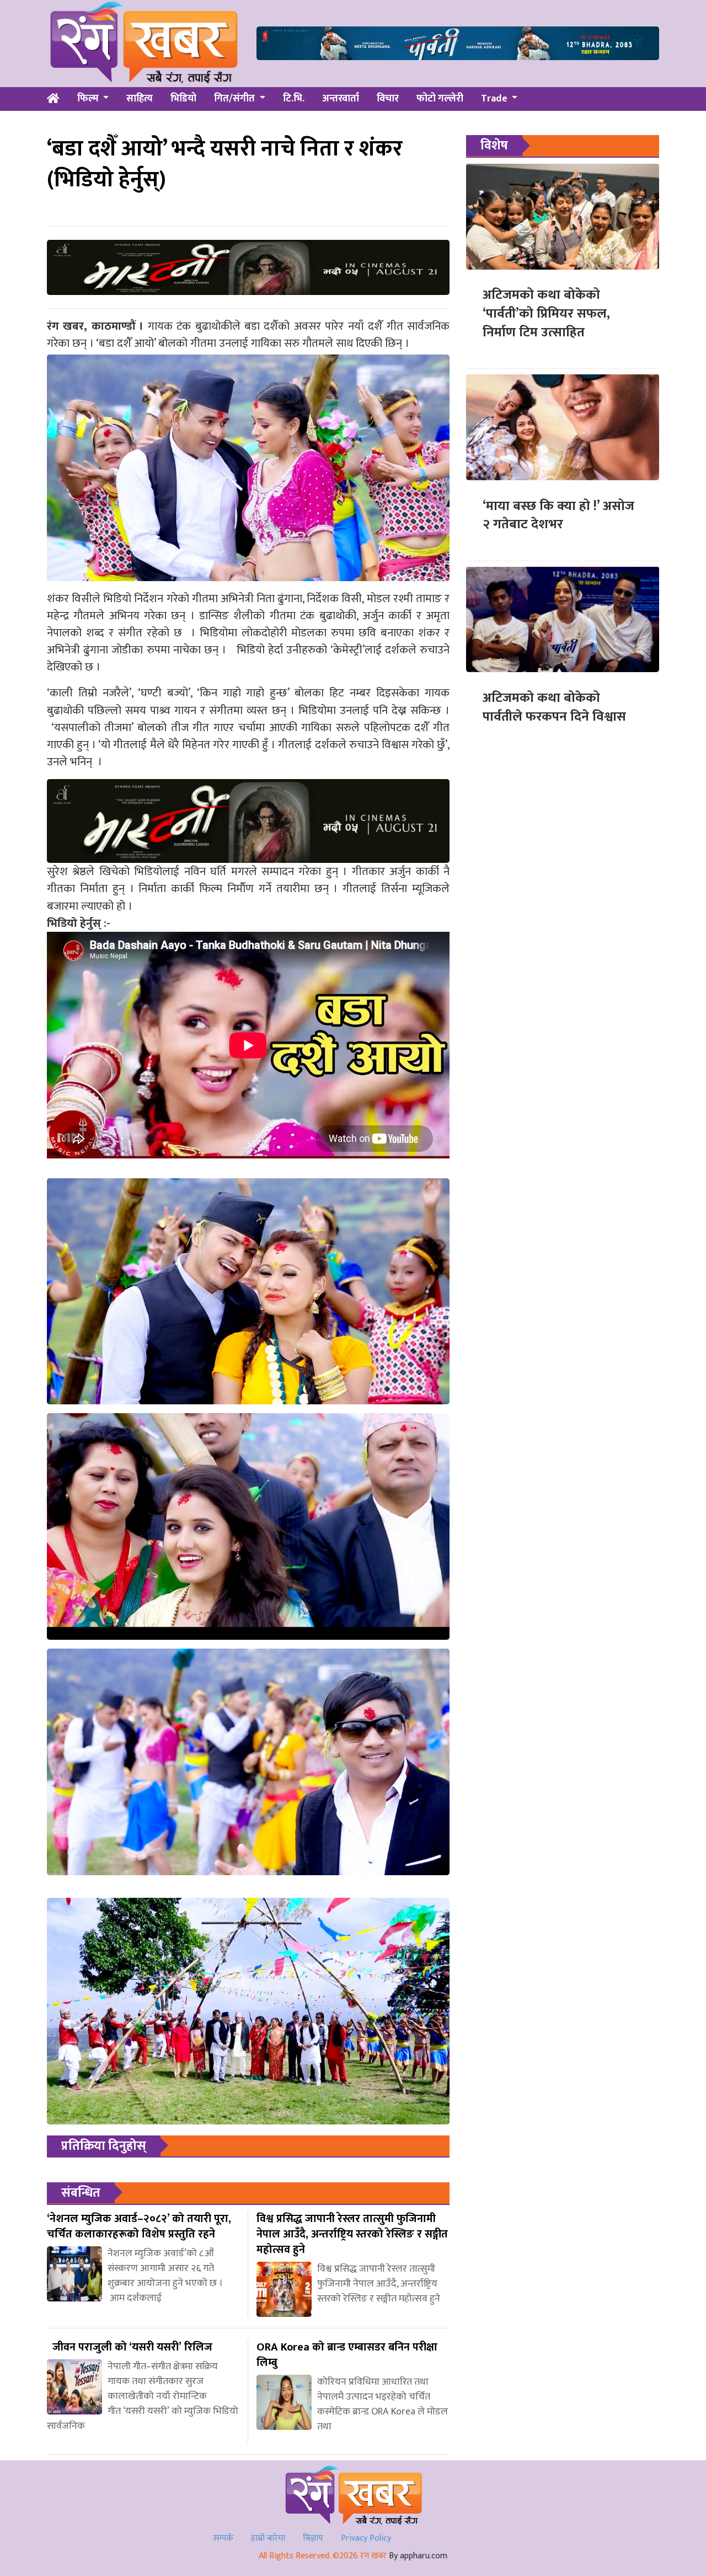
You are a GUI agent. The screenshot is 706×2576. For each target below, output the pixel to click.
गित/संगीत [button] (236, 99)
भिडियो (183, 99)
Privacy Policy (366, 2538)
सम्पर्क (223, 2538)
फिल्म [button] (89, 99)
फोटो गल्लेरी (440, 99)
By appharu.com (418, 2556)
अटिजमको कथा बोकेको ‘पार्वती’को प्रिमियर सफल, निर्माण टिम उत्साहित (546, 313)
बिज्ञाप (313, 2538)
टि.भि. (294, 99)
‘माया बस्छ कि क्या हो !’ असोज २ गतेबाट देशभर (558, 515)
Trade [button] (495, 99)
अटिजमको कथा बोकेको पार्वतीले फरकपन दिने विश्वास (554, 707)
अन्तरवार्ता (341, 99)
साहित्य (140, 99)
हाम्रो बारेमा (268, 2538)
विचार (388, 99)
